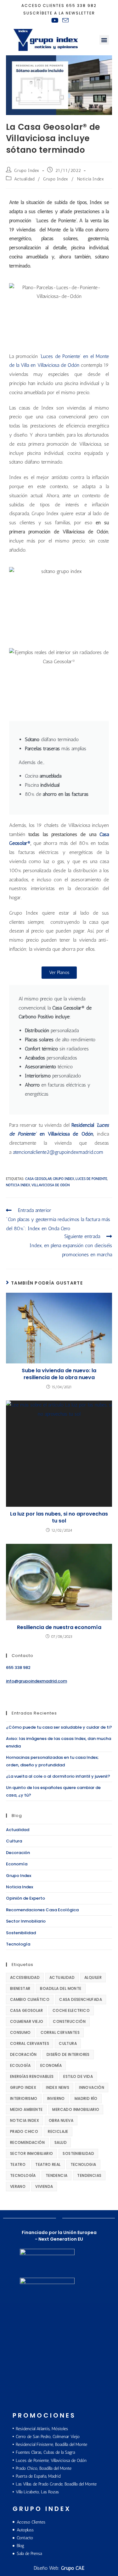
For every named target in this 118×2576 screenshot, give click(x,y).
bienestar (20, 1988)
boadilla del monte (61, 1988)
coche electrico (71, 2010)
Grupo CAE (73, 2568)
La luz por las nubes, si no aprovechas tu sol (59, 1517)
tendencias (89, 2175)
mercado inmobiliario (76, 2109)
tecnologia (83, 2164)
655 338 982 (81, 6)
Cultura (14, 1841)
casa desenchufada (81, 1999)
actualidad (62, 1977)
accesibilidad (25, 1977)
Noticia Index (91, 179)
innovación (92, 2087)
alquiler (93, 1977)
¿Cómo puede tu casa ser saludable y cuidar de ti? (59, 1727)
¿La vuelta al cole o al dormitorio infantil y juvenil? (58, 1776)
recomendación (27, 2142)
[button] (104, 40)
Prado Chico (24, 2131)
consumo (20, 2032)
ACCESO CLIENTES (43, 6)
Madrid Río (86, 2098)
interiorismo (24, 2098)
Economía (17, 1864)
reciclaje (58, 2131)
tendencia (57, 2175)
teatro (18, 2164)
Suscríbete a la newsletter (59, 13)
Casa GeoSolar (38, 1179)
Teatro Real (48, 2164)
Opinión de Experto (25, 1898)
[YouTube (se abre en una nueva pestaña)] (55, 20)
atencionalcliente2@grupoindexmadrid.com (58, 1152)
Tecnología (18, 1944)
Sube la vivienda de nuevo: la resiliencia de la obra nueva (59, 1374)
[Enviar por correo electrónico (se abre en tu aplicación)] (65, 20)
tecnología (23, 2175)
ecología (20, 2065)
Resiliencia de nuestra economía (59, 1627)
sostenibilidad (78, 2153)
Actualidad (24, 179)
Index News (58, 2087)
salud (61, 2142)
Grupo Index (27, 171)
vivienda (44, 2186)
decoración (23, 2054)
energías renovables (32, 2076)
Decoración (18, 1853)
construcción (69, 2021)
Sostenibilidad (21, 1933)
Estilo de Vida (78, 2076)
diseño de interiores (68, 2054)
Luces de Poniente (91, 1179)
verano (18, 2186)
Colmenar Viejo (27, 2021)
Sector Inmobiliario (26, 1921)
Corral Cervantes (60, 2032)
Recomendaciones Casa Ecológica (42, 1910)
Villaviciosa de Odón (51, 1185)
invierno (56, 2098)
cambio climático (30, 1999)
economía (51, 2065)
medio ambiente (26, 2109)
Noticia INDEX (18, 1185)
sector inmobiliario (32, 2153)
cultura (68, 2043)
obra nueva (61, 2120)
